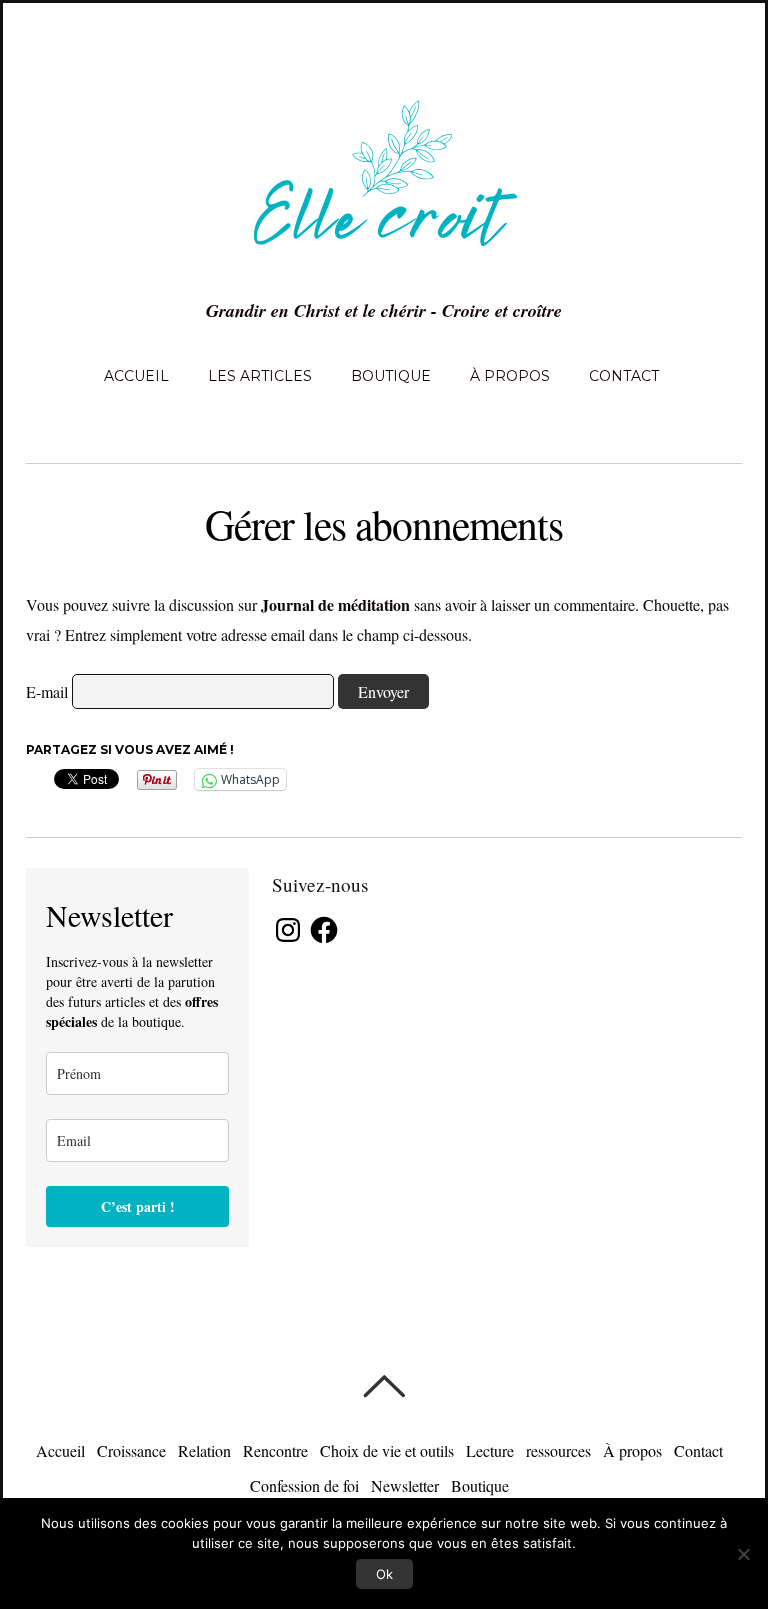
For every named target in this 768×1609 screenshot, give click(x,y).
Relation (204, 1450)
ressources (558, 1450)
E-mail (47, 691)
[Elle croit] (384, 258)
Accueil (136, 376)
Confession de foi (304, 1485)
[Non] (743, 1554)
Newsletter (405, 1485)
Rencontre (275, 1450)
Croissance (131, 1450)
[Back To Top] (383, 1386)
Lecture (490, 1450)
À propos (510, 376)
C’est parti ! (138, 1206)
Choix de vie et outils (387, 1450)
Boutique (391, 376)
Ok (384, 1574)
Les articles (260, 376)
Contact (624, 376)
